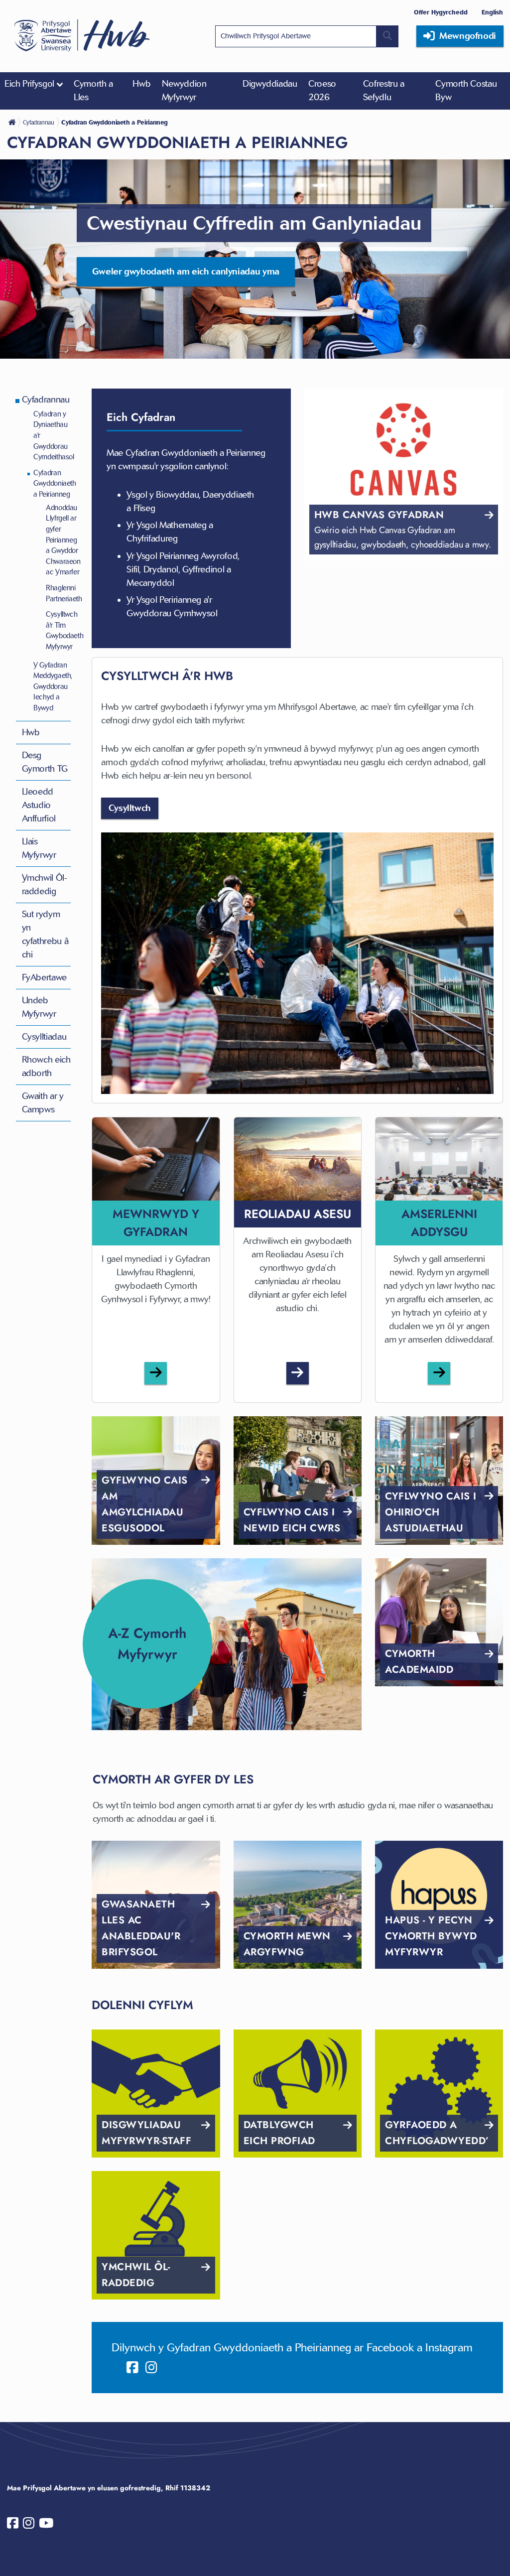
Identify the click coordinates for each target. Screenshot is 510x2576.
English (492, 12)
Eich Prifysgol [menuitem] (29, 84)
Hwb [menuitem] (141, 84)
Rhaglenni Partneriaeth (64, 593)
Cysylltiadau (44, 1037)
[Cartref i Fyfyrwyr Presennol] (13, 122)
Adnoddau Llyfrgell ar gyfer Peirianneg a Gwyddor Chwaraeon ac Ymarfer (63, 540)
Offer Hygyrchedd (441, 12)
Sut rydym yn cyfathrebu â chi (45, 934)
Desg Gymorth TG (45, 762)
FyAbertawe (44, 977)
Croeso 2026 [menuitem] (322, 90)
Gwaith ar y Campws (43, 1103)
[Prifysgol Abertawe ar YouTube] (46, 2525)
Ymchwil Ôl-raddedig (45, 884)
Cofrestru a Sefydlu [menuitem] (384, 90)
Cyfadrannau (46, 400)
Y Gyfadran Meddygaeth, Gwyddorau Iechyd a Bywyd (53, 686)
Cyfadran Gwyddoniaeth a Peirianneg (55, 483)
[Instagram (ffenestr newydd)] (151, 2368)
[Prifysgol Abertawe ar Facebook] (13, 2525)
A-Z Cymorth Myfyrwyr (147, 1644)
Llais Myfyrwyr (39, 848)
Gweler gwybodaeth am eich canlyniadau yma (186, 271)
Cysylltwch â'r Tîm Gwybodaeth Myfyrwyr (64, 630)
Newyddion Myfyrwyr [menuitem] (184, 90)
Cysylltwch (130, 808)
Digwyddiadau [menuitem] (270, 84)
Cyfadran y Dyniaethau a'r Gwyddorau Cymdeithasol (54, 435)
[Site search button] (387, 36)
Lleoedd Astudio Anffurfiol (39, 805)
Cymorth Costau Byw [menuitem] (466, 90)
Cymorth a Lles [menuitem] (93, 90)
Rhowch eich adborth (46, 1066)
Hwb (31, 732)
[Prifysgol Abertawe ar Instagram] (29, 2525)
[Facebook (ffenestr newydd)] (132, 2368)
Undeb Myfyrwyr (39, 1007)
